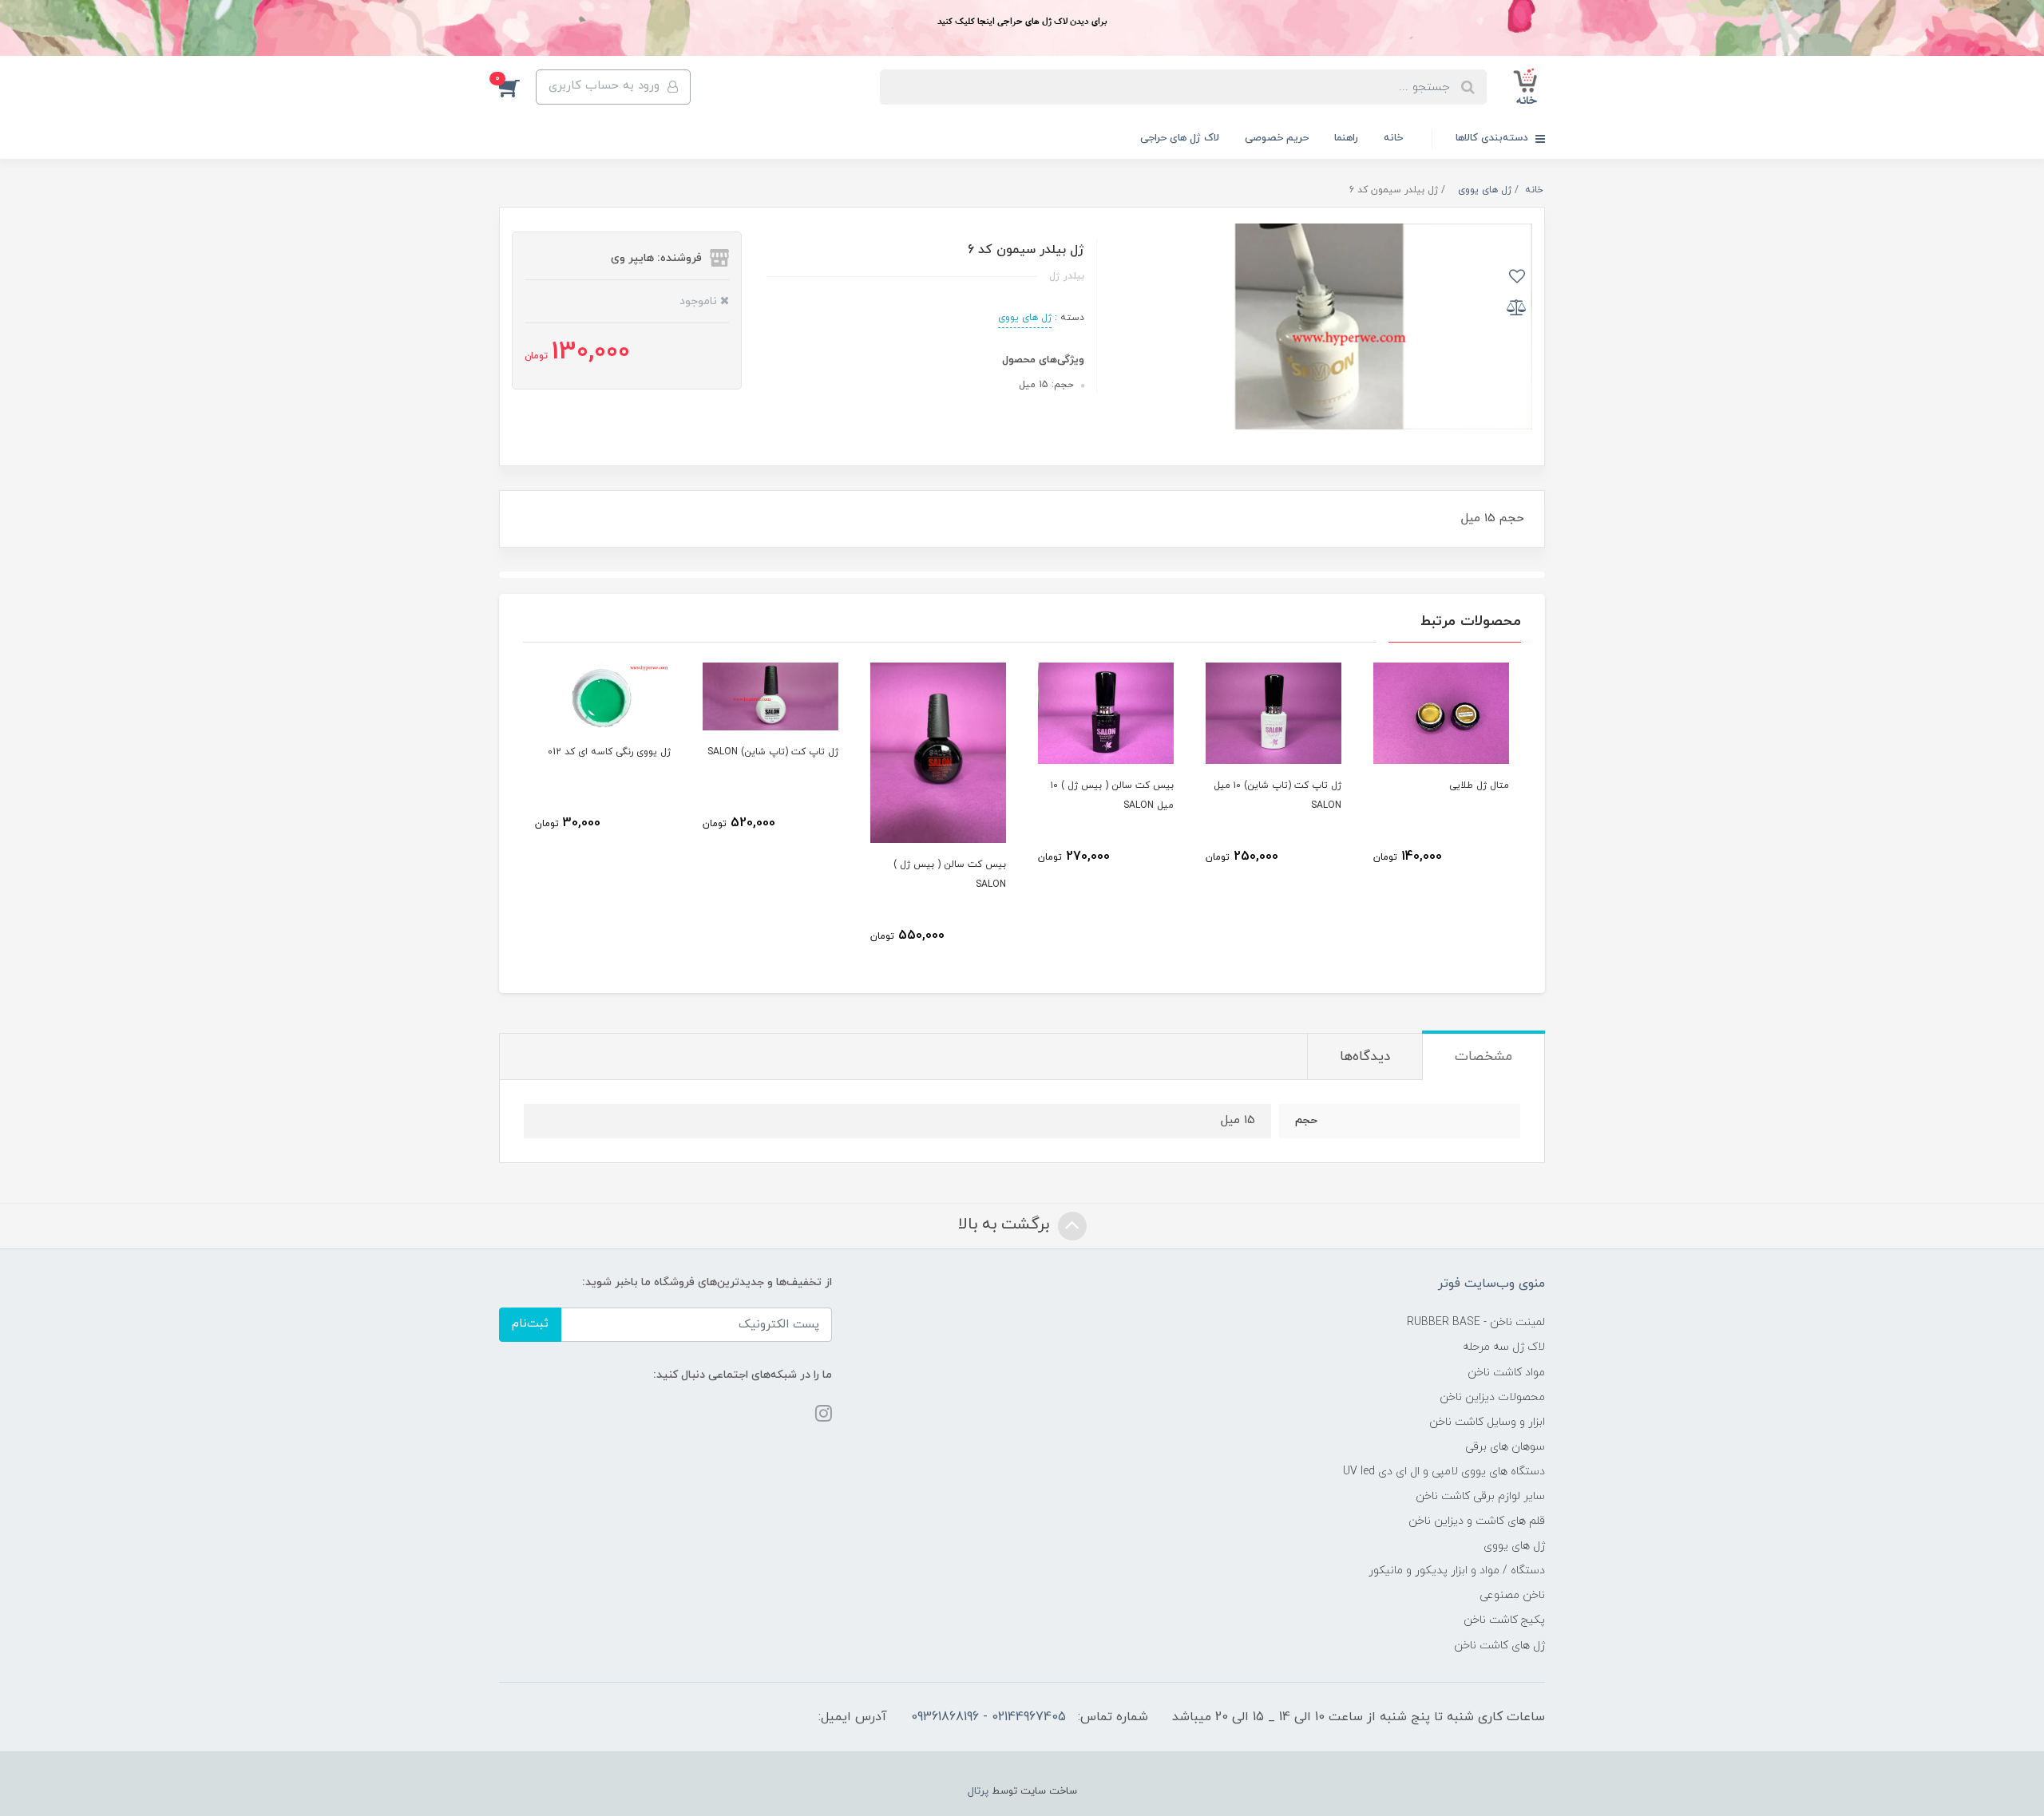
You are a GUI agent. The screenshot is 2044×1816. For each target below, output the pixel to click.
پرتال (978, 1791)
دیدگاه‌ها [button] (1365, 1057)
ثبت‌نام (530, 1324)
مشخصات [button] (1483, 1057)
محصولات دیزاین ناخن (1492, 1397)
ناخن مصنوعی (1512, 1595)
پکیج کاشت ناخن (1504, 1620)
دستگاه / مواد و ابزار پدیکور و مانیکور (1457, 1571)
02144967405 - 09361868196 (988, 1717)
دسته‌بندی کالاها (1493, 138)
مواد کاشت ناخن (1506, 1373)
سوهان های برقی (1505, 1447)
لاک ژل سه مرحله (1504, 1347)
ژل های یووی (1025, 318)
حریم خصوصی (1277, 138)
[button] (517, 87)
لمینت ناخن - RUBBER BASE (1476, 1322)
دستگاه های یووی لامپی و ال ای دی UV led (1444, 1472)
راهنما (1346, 138)
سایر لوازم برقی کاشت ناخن (1480, 1496)
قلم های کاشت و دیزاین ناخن (1477, 1521)
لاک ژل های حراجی (1180, 138)
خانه (1393, 138)
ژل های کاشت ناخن (1499, 1646)
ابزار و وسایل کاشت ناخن (1487, 1422)
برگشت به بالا (1006, 1225)
